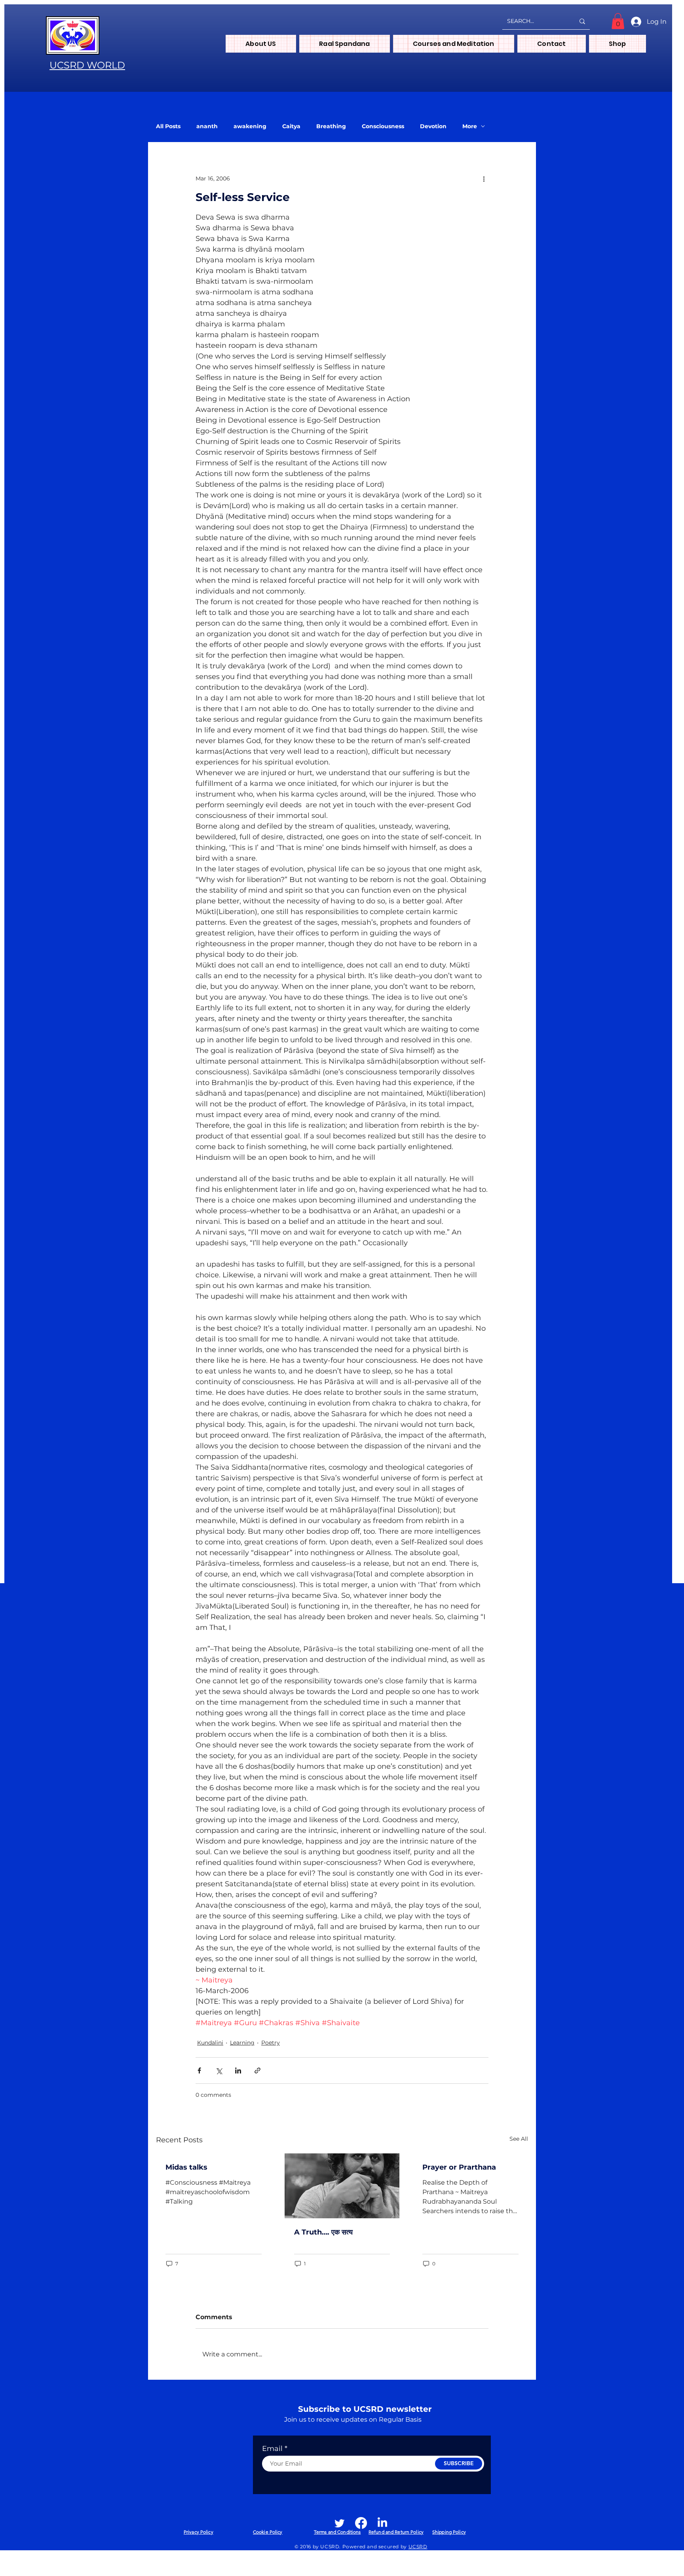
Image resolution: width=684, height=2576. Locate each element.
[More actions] (484, 178)
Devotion (433, 126)
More (470, 126)
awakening (250, 126)
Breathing (331, 126)
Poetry (271, 2043)
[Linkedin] (382, 2523)
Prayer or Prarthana (459, 2167)
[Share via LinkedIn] (238, 2070)
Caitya (291, 126)
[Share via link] (257, 2070)
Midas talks (186, 2167)
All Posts (168, 126)
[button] (618, 21)
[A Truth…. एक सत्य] (342, 2186)
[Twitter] (340, 2523)
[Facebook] (361, 2523)
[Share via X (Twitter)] (219, 2070)
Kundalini (210, 2043)
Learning (242, 2043)
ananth (207, 126)
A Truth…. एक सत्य (323, 2232)
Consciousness (383, 126)
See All (519, 2139)
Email (272, 2449)
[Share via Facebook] (199, 2070)
